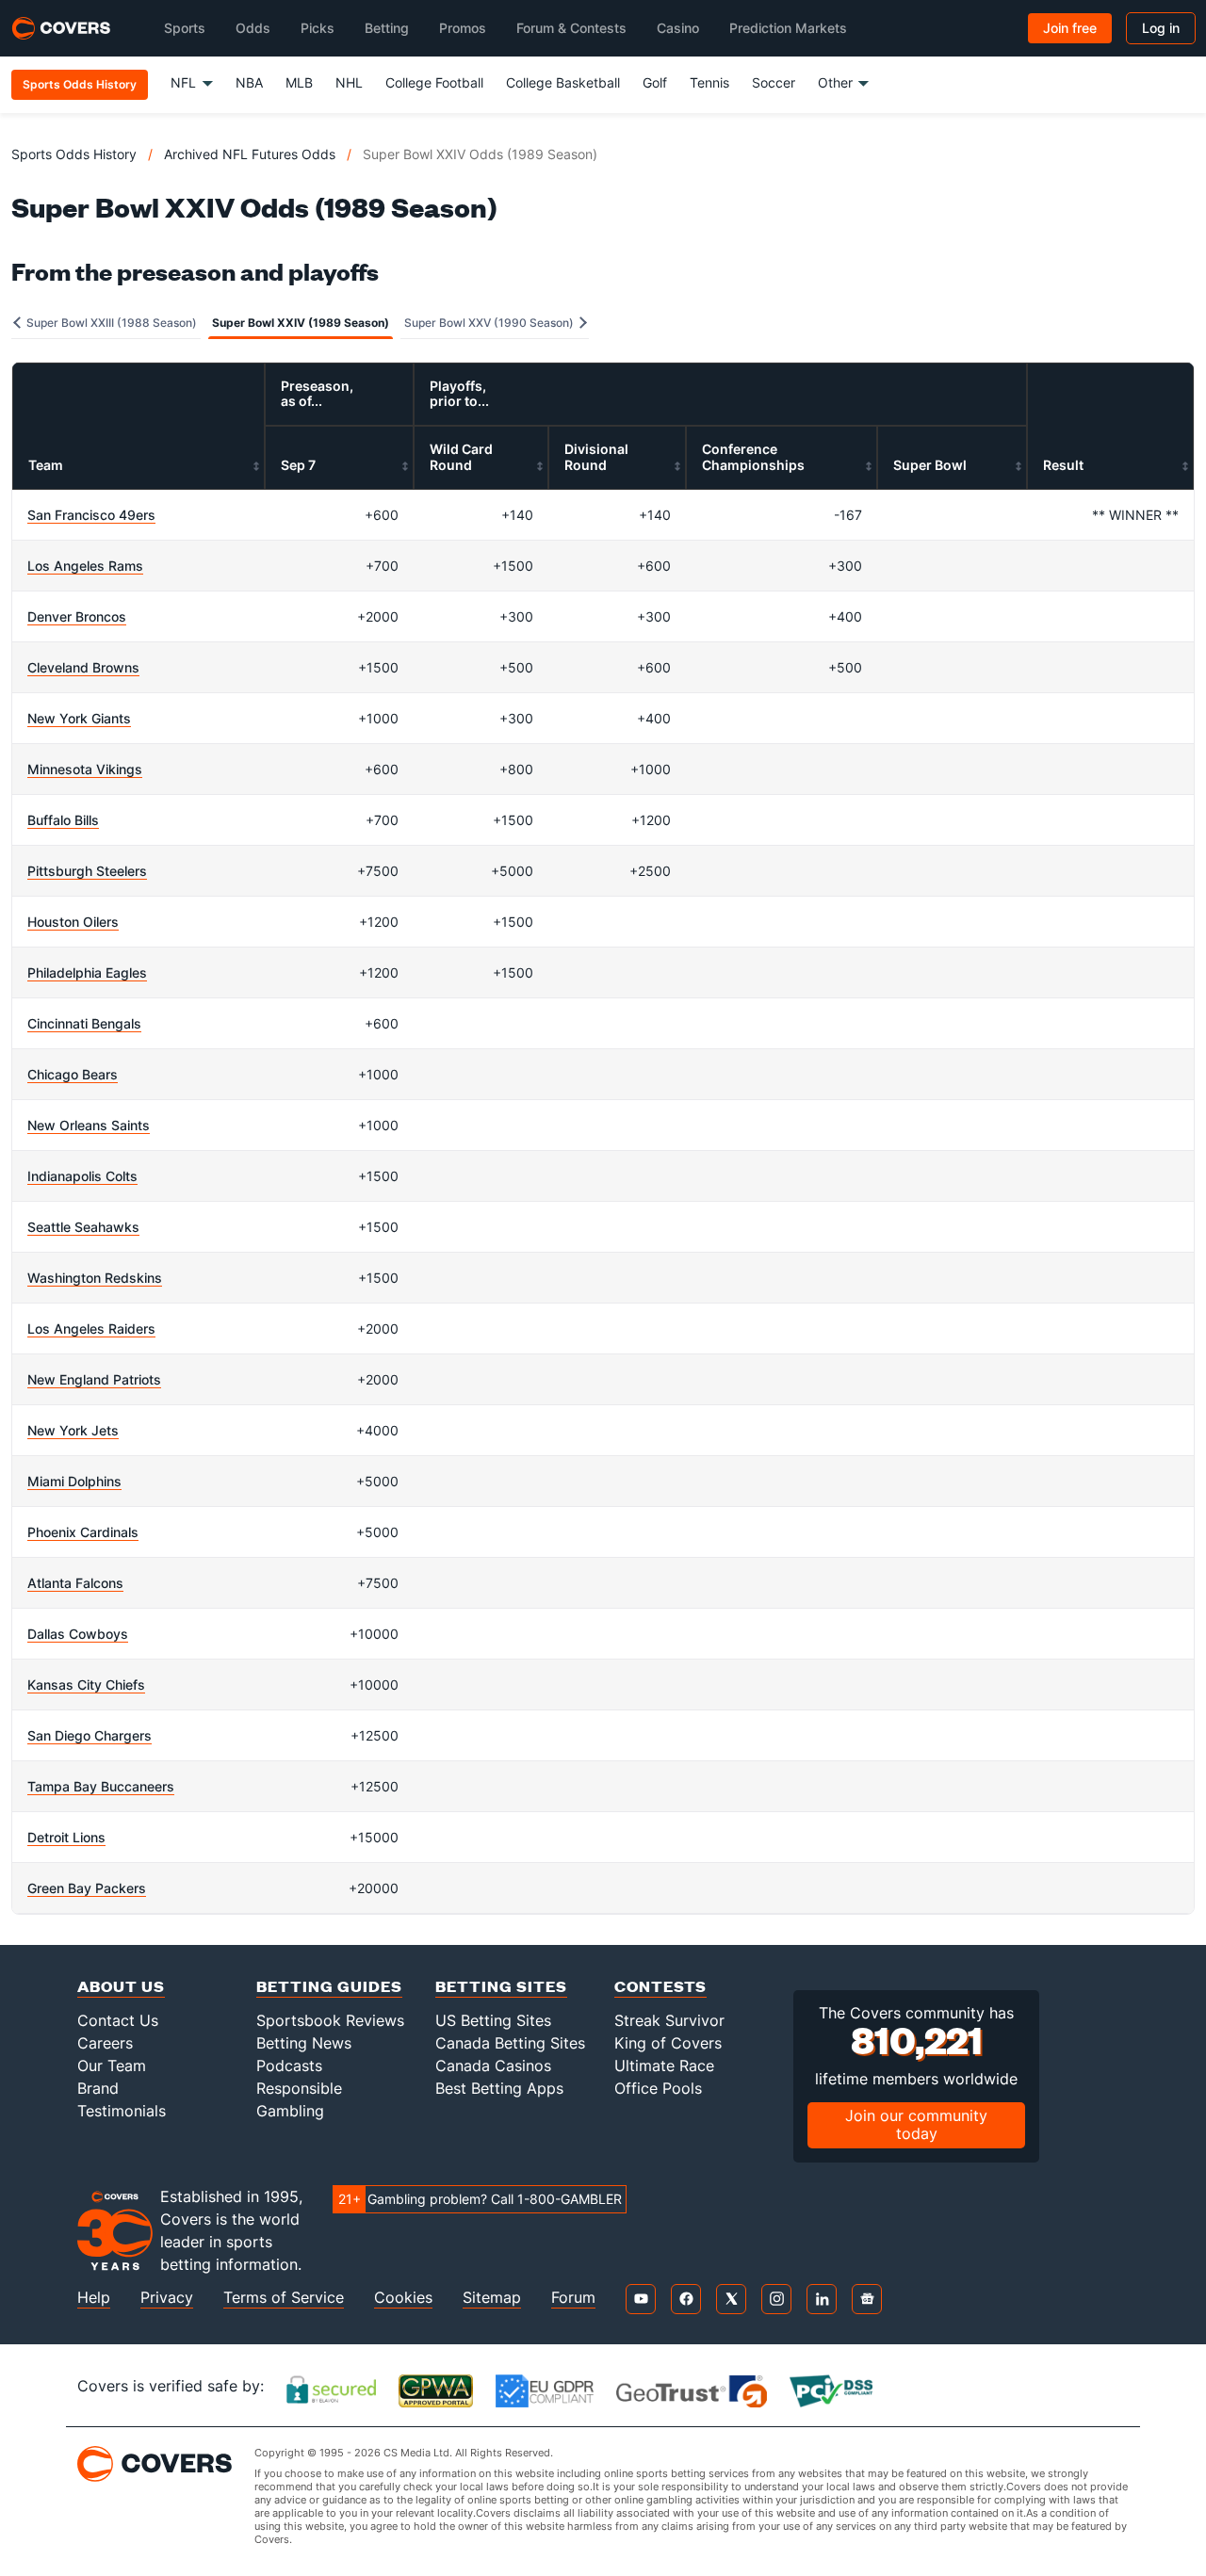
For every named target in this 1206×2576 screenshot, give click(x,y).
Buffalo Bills (63, 820)
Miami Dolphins (74, 1481)
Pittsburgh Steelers (87, 871)
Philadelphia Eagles (87, 972)
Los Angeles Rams (85, 566)
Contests (660, 1986)
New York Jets (73, 1430)
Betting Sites (501, 1986)
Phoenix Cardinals (83, 1532)
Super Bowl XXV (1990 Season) (490, 323)
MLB (299, 82)
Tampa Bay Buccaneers (101, 1786)
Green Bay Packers (87, 1888)
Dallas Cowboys (78, 1634)
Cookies (403, 2298)
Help (94, 2298)
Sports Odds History (74, 154)
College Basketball (563, 82)
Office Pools (658, 2088)
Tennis (709, 82)
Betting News (304, 2043)
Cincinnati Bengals (84, 1023)
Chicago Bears (73, 1074)
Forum (573, 2298)
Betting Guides (329, 1986)
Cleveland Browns (83, 667)
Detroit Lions (66, 1837)
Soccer (774, 82)
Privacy (167, 2298)
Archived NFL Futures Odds (250, 154)
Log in (1161, 28)
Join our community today (916, 2124)
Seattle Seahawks (83, 1227)
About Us (121, 1986)
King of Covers (668, 2043)
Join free (1070, 28)
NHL (349, 82)
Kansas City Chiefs (86, 1685)
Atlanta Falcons (75, 1583)
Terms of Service (284, 2298)
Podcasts (289, 2066)
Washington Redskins (95, 1278)
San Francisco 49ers (91, 515)
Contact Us (118, 2020)
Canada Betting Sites (510, 2043)
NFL (183, 82)
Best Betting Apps (499, 2088)
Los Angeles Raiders (91, 1329)
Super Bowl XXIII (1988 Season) (110, 323)
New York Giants (79, 718)
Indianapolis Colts (82, 1176)
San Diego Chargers (90, 1735)
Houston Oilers (73, 922)
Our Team (112, 2066)
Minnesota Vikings (85, 769)
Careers (105, 2043)
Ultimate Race (664, 2066)
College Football (434, 82)
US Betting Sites (493, 2020)
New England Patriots (94, 1379)
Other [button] (835, 82)
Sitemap (492, 2298)
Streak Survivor (669, 2020)
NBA (249, 82)
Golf (655, 82)
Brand (98, 2088)
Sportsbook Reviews (330, 2020)
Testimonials (122, 2111)
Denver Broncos (77, 616)
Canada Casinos (493, 2066)
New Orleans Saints (89, 1125)
